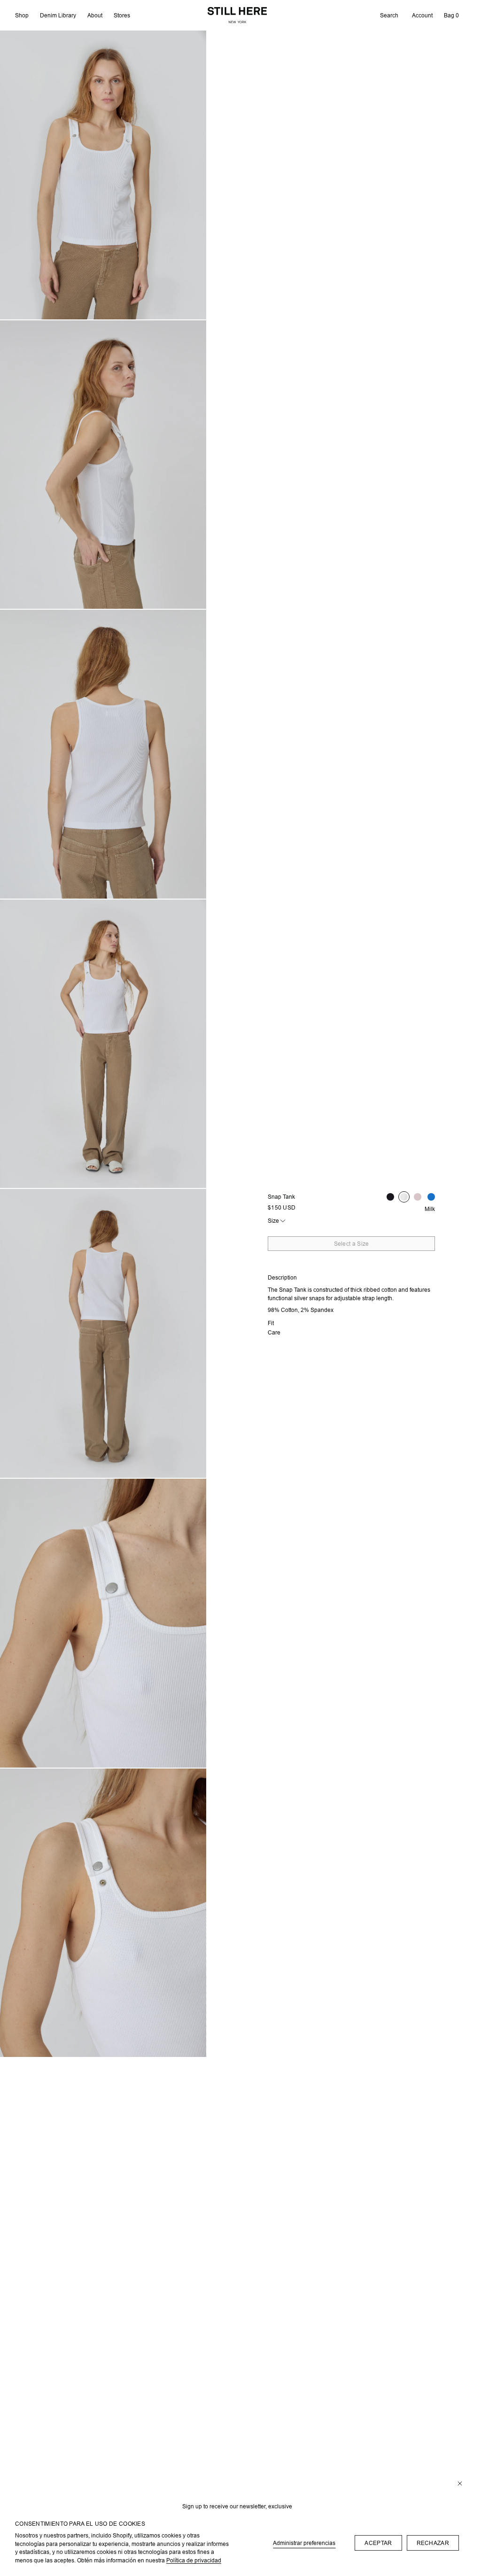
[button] (389, 16)
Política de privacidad (194, 2560)
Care (274, 1332)
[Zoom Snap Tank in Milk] (103, 175)
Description (282, 1277)
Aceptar (378, 2543)
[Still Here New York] (237, 15)
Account (422, 15)
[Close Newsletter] (460, 2484)
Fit (271, 1323)
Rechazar (433, 2543)
